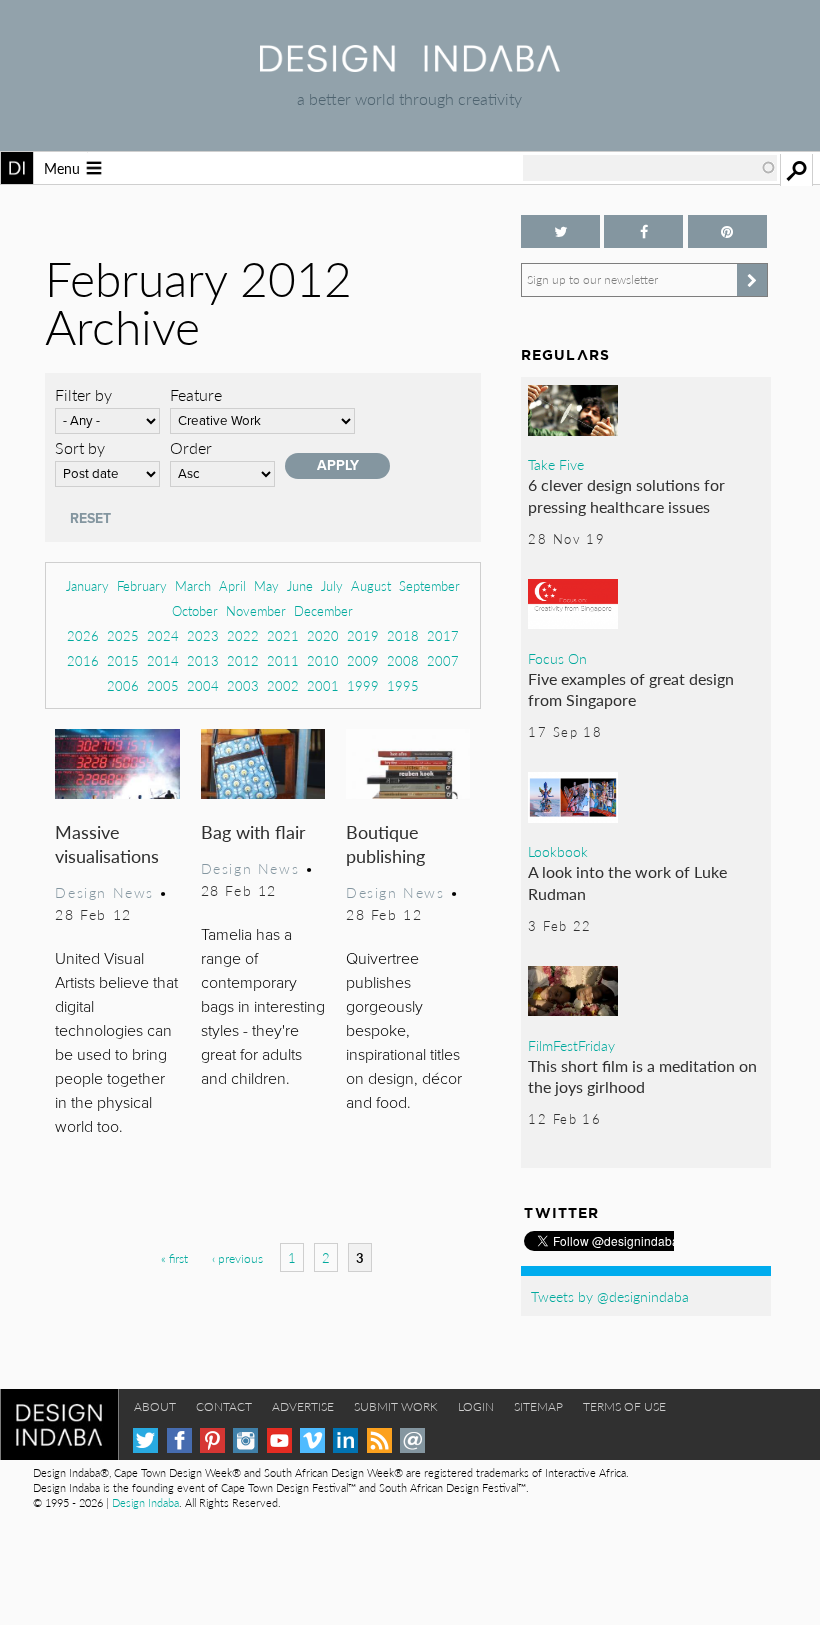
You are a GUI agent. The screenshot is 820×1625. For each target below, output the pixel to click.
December (323, 610)
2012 (243, 660)
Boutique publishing (385, 843)
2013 (203, 660)
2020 (323, 635)
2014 (163, 660)
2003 (243, 685)
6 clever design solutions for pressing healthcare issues (626, 495)
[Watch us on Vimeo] (312, 1440)
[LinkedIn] (345, 1440)
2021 (283, 635)
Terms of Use (624, 1406)
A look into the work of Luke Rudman (627, 882)
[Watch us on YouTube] (279, 1440)
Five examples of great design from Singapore (631, 689)
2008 (403, 660)
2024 (163, 635)
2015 (123, 660)
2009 (363, 660)
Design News (104, 892)
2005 (163, 685)
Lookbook (558, 851)
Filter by (83, 394)
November (256, 610)
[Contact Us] (412, 1440)
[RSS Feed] (379, 1440)
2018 (403, 635)
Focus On (557, 658)
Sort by (80, 447)
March (193, 585)
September (429, 585)
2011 (283, 660)
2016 (83, 660)
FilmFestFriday (571, 1045)
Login (476, 1406)
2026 (83, 635)
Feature (196, 394)
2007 (443, 660)
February (142, 585)
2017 (443, 635)
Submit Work (396, 1406)
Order (191, 447)
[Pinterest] (212, 1440)
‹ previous (237, 1258)
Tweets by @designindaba (610, 1296)
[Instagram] (245, 1440)
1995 (403, 685)
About (155, 1406)
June (300, 585)
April (232, 585)
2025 (123, 635)
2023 (203, 635)
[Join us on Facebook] (643, 231)
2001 (323, 685)
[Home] (410, 65)
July (332, 585)
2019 (363, 635)
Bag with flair (253, 831)
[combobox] (650, 168)
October (195, 610)
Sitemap (538, 1406)
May (266, 585)
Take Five (556, 464)
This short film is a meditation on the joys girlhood (642, 1076)
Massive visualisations (107, 843)
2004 (203, 685)
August (371, 585)
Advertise (303, 1406)
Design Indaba (145, 1502)
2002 (283, 685)
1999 (363, 685)
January (87, 585)
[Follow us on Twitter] (560, 231)
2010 (323, 660)
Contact (224, 1406)
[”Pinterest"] (727, 231)
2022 (243, 635)
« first (174, 1258)
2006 (123, 685)
